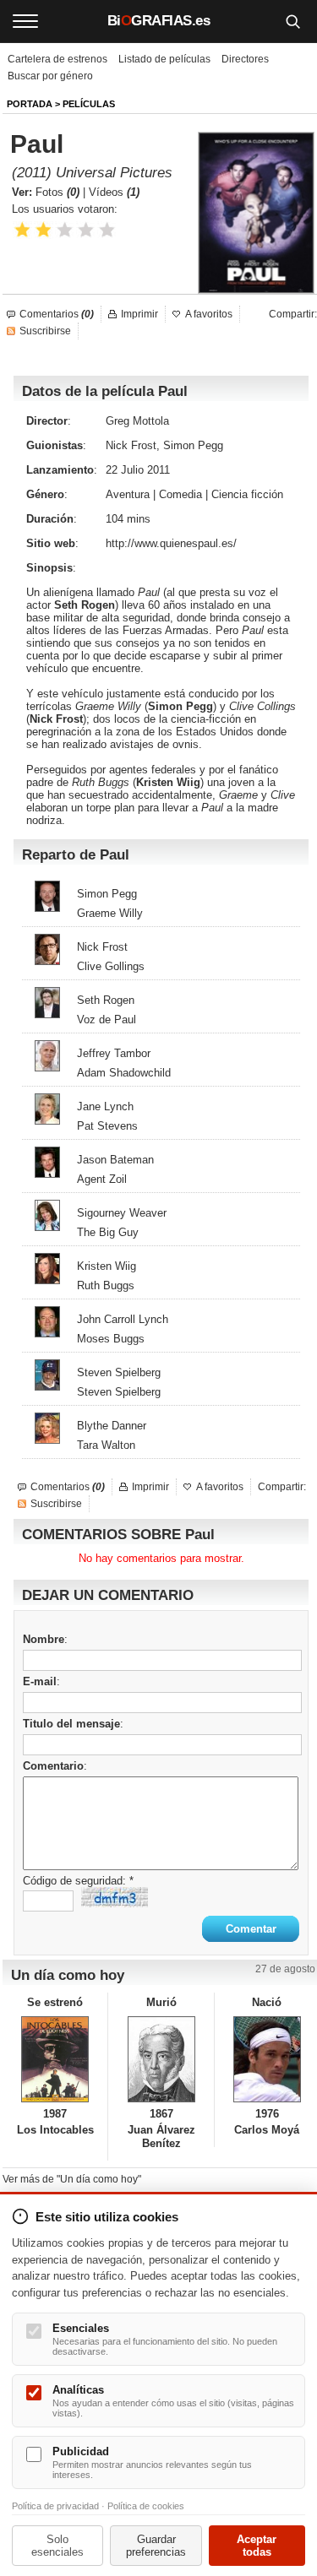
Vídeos (114, 192)
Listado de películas (164, 59)
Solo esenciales (57, 2546)
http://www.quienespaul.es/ (171, 543)
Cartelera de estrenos (57, 59)
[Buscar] (292, 21)
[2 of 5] (44, 230)
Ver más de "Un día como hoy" (72, 2179)
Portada (30, 104)
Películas (89, 104)
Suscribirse (45, 331)
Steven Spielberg (119, 1372)
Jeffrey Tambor (114, 1053)
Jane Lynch (105, 1106)
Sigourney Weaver (122, 1213)
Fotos (57, 192)
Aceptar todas (257, 2546)
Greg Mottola (137, 421)
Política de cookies (146, 2506)
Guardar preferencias (156, 2546)
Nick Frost (56, 719)
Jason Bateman (115, 1160)
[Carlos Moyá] (267, 2059)
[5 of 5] (107, 230)
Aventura (128, 494)
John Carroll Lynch (123, 1319)
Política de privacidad (55, 2506)
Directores (245, 59)
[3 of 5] (65, 230)
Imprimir (139, 314)
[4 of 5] (86, 230)
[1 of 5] (22, 230)
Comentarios (57, 314)
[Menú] (25, 21)
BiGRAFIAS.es (159, 21)
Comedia (180, 494)
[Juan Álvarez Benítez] (161, 2059)
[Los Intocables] (55, 2059)
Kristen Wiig (168, 782)
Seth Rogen (85, 605)
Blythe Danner (112, 1426)
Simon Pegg (180, 706)
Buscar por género (50, 76)
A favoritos (209, 314)
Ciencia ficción (247, 494)
